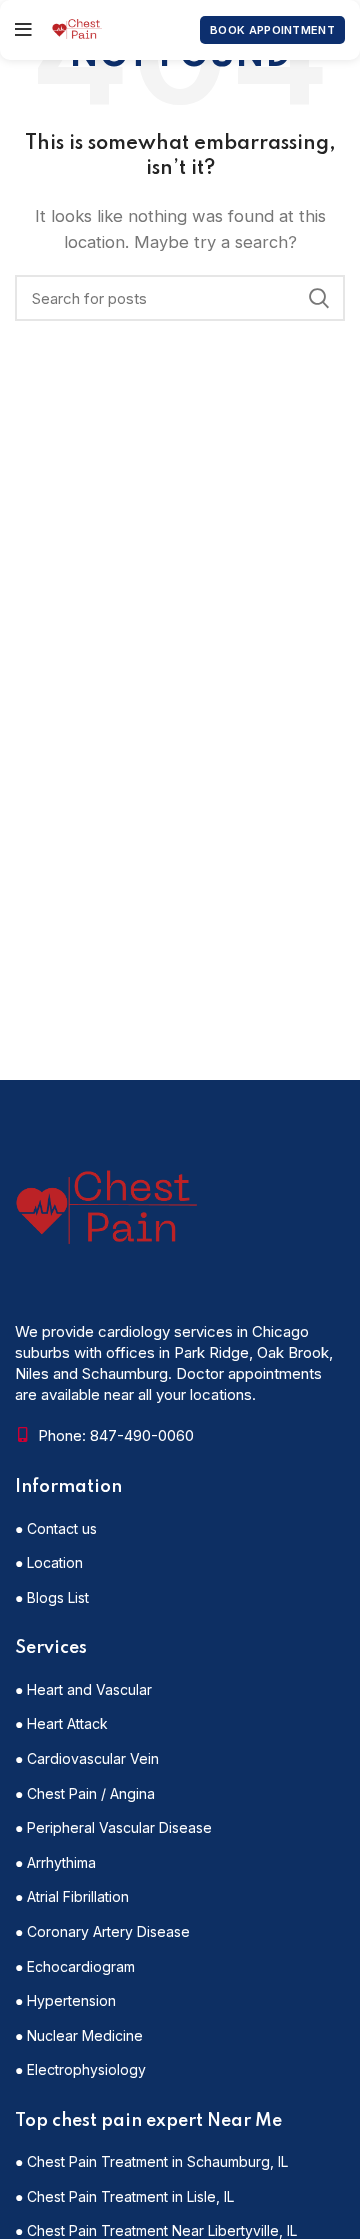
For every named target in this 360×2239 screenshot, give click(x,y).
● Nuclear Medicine (79, 2035)
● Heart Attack (61, 1723)
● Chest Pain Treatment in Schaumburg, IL (151, 2161)
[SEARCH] (318, 298)
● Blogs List (52, 1597)
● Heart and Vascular (83, 1689)
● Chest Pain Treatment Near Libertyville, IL (156, 2230)
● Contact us (56, 1528)
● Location (49, 1562)
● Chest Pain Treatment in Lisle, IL (124, 2196)
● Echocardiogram (75, 1966)
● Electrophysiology (80, 2069)
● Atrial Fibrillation (72, 1896)
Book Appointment (272, 30)
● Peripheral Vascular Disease (113, 1827)
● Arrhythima (55, 1862)
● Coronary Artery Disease (102, 1931)
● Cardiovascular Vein (87, 1758)
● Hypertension (65, 2000)
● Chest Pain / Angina (85, 1793)
